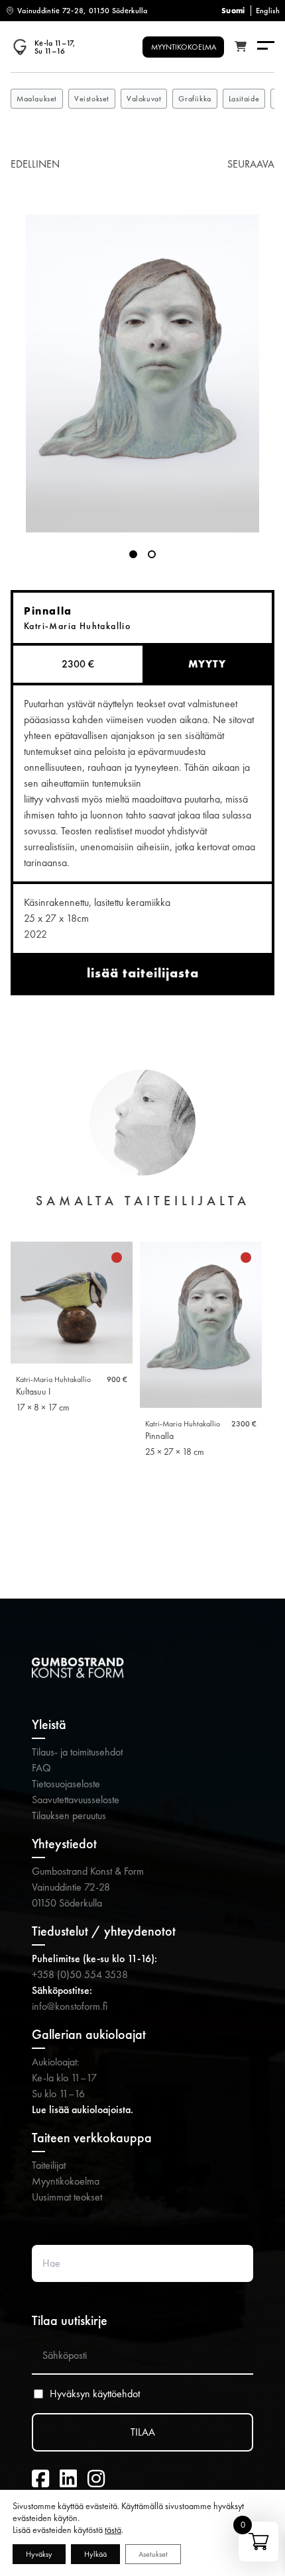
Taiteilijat (49, 2165)
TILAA (143, 2432)
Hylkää (95, 2554)
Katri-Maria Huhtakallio (53, 1379)
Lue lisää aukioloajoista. (83, 2109)
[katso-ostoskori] (241, 47)
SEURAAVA (251, 164)
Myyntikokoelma (66, 2181)
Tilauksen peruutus (69, 1815)
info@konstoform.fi (70, 2006)
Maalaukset (37, 99)
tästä (113, 2530)
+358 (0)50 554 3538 (80, 1974)
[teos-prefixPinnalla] (142, 373)
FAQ (41, 1768)
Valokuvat (144, 99)
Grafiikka (195, 99)
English (268, 11)
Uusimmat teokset (67, 2197)
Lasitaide (244, 99)
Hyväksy (39, 2554)
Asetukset (153, 2554)
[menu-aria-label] (266, 47)
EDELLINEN (35, 164)
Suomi (233, 11)
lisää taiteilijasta (143, 973)
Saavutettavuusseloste (76, 1800)
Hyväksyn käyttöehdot (95, 2394)
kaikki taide (143, 1531)
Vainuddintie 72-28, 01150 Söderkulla (83, 11)
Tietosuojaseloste (66, 1784)
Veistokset (92, 99)
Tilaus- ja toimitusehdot (77, 1752)
